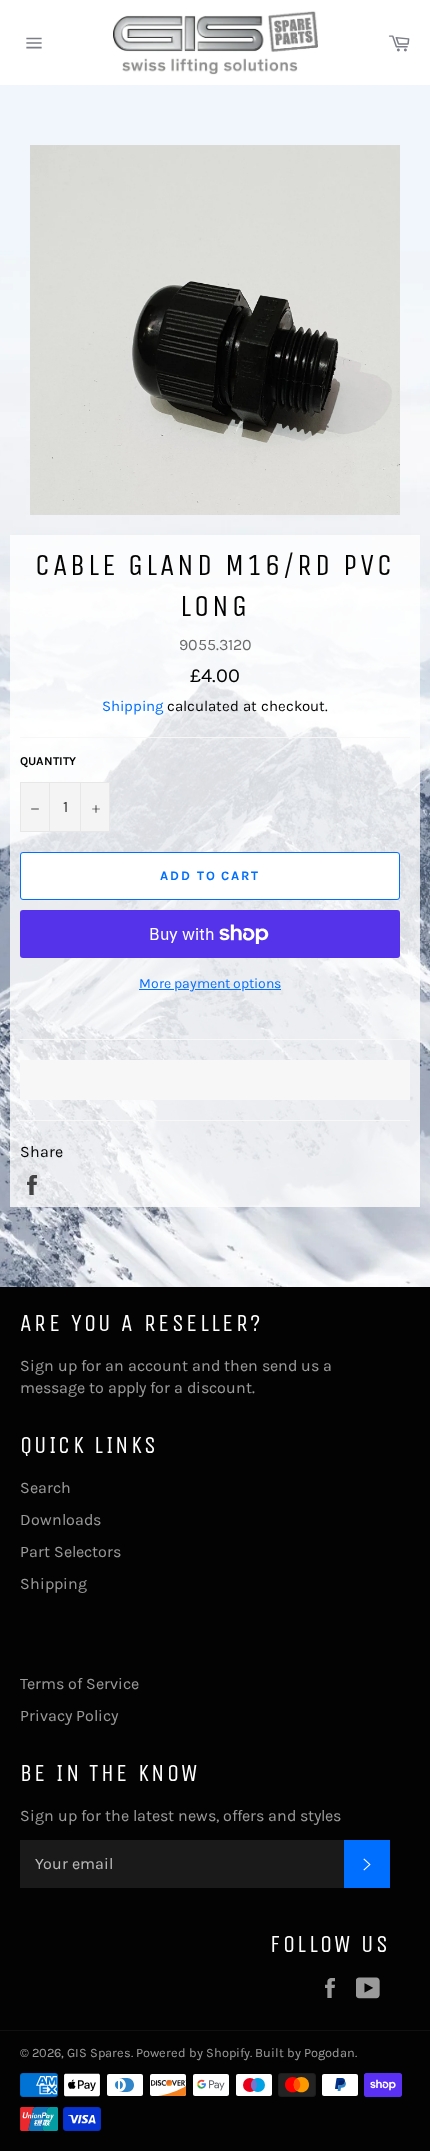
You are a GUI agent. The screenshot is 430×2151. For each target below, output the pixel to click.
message (52, 1387)
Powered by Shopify (193, 2052)
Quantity (48, 761)
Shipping (132, 706)
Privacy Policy (69, 1715)
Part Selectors (70, 1551)
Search (45, 1487)
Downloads (60, 1519)
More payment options (210, 983)
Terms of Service (79, 1683)
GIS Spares (99, 2052)
